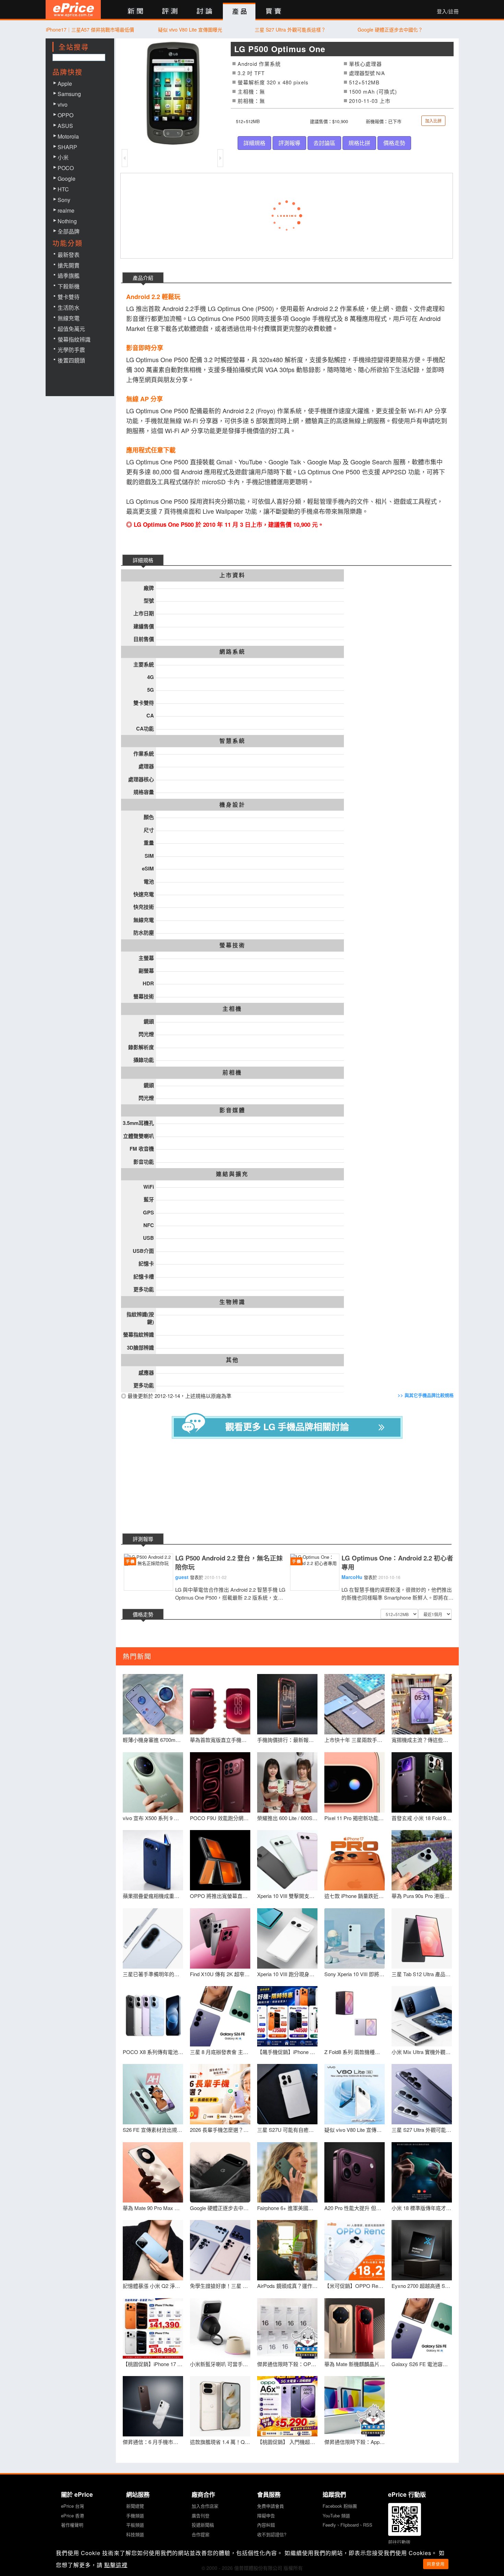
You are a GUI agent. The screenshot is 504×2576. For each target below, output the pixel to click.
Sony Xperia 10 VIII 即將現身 (355, 1974)
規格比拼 (359, 143)
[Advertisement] (292, 1487)
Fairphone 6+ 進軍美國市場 (287, 2208)
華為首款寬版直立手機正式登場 (220, 1740)
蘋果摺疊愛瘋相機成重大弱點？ (153, 1896)
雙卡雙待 (69, 297)
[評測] (170, 11)
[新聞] (135, 11)
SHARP (67, 147)
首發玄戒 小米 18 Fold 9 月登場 (422, 1818)
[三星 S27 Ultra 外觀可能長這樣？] (422, 2094)
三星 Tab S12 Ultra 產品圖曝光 (422, 1974)
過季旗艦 (69, 276)
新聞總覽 (135, 2506)
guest (182, 1577)
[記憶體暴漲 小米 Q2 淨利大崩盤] (153, 2250)
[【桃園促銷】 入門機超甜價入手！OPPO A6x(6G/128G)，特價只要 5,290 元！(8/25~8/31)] (287, 2406)
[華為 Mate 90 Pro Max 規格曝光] (153, 2172)
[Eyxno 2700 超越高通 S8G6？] (422, 2250)
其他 (232, 1360)
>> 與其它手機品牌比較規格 (426, 1395)
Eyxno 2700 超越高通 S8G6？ (422, 2286)
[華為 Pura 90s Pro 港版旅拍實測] (422, 1860)
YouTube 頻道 (336, 2515)
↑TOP (477, 2535)
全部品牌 (69, 231)
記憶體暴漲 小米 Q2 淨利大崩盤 (153, 2286)
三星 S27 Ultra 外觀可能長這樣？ (290, 29)
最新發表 (69, 255)
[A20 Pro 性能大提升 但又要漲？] (355, 2172)
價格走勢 (394, 143)
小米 (63, 157)
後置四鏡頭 (71, 360)
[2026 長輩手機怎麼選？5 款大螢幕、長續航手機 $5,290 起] (220, 2094)
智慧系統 (232, 741)
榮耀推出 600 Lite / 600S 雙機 (287, 1818)
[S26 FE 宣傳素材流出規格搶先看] (153, 2094)
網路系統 (232, 652)
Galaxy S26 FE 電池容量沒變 (422, 2364)
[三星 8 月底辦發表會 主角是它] (220, 2016)
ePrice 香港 (73, 2515)
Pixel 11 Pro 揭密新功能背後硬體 (355, 1818)
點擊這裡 (116, 2565)
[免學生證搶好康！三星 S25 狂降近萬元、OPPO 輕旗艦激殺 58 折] (220, 2250)
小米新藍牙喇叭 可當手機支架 (220, 2364)
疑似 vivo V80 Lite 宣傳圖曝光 (190, 29)
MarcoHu (352, 1577)
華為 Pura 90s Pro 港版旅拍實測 (422, 1896)
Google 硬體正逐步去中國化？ (390, 29)
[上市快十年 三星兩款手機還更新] (355, 1704)
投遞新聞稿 (203, 2525)
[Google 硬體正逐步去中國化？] (220, 2172)
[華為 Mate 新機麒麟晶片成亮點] (355, 2328)
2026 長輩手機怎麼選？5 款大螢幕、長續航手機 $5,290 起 (220, 2130)
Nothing (67, 221)
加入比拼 (433, 121)
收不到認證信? (272, 2534)
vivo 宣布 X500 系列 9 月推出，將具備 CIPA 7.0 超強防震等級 (153, 1818)
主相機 (232, 1009)
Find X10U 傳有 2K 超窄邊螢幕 (220, 1974)
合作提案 (201, 2534)
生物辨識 (232, 1302)
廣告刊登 (201, 2515)
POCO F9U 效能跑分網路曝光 (220, 1818)
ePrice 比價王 (73, 9)
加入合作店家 (205, 2506)
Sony (64, 200)
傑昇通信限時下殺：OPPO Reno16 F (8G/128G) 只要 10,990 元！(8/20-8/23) (287, 2364)
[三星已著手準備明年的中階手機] (153, 1938)
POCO (66, 168)
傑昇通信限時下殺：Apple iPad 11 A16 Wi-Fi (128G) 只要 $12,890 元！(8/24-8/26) (355, 2442)
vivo (63, 104)
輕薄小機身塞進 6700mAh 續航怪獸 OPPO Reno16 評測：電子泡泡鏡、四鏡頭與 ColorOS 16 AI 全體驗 (153, 1740)
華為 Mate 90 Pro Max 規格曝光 (153, 2208)
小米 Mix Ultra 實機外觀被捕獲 (422, 2052)
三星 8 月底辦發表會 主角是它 (220, 2052)
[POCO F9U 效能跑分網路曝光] (220, 1782)
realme (66, 210)
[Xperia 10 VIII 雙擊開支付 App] (287, 1860)
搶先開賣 (69, 265)
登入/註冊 (448, 11)
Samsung (69, 94)
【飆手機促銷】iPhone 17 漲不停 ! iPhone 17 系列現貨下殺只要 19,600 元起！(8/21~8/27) (287, 2052)
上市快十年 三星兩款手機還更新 (355, 1740)
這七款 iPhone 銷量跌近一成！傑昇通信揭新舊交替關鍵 (355, 1896)
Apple (65, 84)
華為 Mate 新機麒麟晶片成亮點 (355, 2364)
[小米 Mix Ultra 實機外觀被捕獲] (422, 2016)
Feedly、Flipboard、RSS (347, 2525)
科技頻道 (135, 2534)
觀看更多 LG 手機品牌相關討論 (287, 1427)
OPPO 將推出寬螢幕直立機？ (220, 1896)
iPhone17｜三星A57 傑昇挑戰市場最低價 (90, 29)
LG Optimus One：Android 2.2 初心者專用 (397, 1563)
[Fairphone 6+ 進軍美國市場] (287, 2172)
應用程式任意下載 (151, 450)
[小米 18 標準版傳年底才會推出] (422, 2172)
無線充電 (69, 318)
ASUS (65, 126)
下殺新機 (69, 286)
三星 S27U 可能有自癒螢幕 (287, 2130)
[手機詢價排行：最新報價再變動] (287, 1704)
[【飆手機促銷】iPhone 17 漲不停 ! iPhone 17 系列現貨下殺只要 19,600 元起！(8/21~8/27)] (287, 2016)
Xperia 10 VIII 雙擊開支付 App (287, 1896)
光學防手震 (71, 350)
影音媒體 (232, 1110)
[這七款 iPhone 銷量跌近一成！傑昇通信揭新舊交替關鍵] (355, 1860)
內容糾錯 (266, 2525)
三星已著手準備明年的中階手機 (153, 1974)
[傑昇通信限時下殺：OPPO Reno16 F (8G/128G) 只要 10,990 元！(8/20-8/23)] (287, 2328)
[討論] (205, 11)
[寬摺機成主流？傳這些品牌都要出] (422, 1704)
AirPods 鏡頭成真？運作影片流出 (287, 2286)
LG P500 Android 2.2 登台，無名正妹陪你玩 (229, 1563)
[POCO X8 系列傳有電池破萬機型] (153, 2016)
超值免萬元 (71, 329)
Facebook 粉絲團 (340, 2506)
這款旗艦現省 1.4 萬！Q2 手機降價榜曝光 (220, 2442)
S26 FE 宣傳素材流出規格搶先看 (153, 2130)
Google (67, 179)
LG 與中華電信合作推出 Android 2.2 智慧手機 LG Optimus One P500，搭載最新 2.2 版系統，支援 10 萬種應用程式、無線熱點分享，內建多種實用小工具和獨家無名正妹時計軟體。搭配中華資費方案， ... (230, 1594)
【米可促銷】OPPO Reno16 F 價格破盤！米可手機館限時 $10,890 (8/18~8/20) (355, 2286)
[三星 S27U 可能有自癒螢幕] (287, 2094)
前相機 (232, 1072)
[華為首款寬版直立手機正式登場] (220, 1704)
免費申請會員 (271, 2506)
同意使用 (436, 2564)
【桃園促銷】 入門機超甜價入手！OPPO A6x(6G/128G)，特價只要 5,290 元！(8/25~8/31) (287, 2442)
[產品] (239, 12)
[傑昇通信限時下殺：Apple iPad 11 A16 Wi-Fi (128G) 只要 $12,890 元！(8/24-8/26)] (355, 2406)
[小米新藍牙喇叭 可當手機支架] (220, 2328)
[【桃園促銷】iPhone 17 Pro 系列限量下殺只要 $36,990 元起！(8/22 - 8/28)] (153, 2328)
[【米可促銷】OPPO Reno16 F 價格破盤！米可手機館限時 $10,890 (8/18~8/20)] (355, 2250)
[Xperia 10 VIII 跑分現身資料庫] (287, 1938)
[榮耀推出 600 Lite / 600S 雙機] (287, 1782)
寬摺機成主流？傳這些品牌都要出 (422, 1740)
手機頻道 (135, 2515)
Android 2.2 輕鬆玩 (153, 297)
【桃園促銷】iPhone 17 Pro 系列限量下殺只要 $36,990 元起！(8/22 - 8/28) (153, 2364)
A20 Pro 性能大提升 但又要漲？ (355, 2208)
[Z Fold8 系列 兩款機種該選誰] (355, 2016)
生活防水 (69, 307)
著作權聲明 (72, 2525)
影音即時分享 (145, 348)
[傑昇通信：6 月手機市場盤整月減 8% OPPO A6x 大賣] (153, 2406)
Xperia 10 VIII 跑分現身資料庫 (287, 1974)
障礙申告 (266, 2515)
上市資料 (232, 575)
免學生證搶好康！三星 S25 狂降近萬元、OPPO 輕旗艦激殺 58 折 (220, 2286)
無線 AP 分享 (145, 399)
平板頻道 (135, 2525)
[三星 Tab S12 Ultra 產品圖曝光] (422, 1938)
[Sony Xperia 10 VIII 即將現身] (355, 1938)
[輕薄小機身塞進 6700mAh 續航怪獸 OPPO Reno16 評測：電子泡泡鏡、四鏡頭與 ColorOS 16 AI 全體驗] (153, 1704)
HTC (63, 189)
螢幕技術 (232, 945)
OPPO (65, 115)
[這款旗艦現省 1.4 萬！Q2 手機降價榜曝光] (220, 2406)
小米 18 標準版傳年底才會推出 (422, 2208)
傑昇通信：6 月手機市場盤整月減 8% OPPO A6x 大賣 (153, 2442)
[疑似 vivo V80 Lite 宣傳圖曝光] (355, 2094)
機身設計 (232, 805)
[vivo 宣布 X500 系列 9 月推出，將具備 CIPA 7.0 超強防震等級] (153, 1782)
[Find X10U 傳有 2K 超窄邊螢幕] (220, 1938)
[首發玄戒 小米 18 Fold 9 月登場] (422, 1782)
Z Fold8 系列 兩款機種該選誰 (355, 2052)
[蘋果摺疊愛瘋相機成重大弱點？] (153, 1860)
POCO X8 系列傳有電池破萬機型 (153, 2052)
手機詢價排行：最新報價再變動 (287, 1740)
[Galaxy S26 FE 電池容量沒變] (422, 2328)
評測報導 (289, 143)
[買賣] (274, 11)
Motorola (68, 136)
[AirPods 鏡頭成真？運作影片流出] (287, 2250)
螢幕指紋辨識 (74, 339)
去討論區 (324, 143)
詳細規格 (254, 143)
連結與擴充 (232, 1174)
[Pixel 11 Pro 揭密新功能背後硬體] (355, 1782)
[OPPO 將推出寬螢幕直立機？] (220, 1860)
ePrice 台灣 (73, 2506)
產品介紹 (143, 278)
